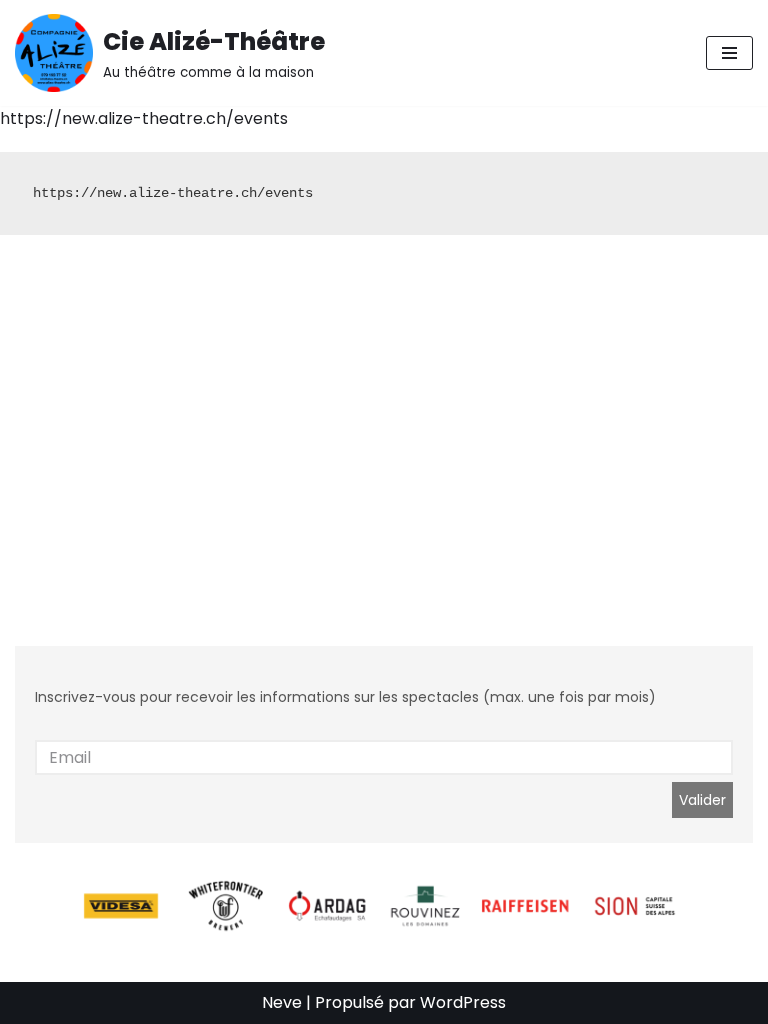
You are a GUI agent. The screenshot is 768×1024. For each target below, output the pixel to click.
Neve (282, 1002)
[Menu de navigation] (729, 53)
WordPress (463, 1002)
